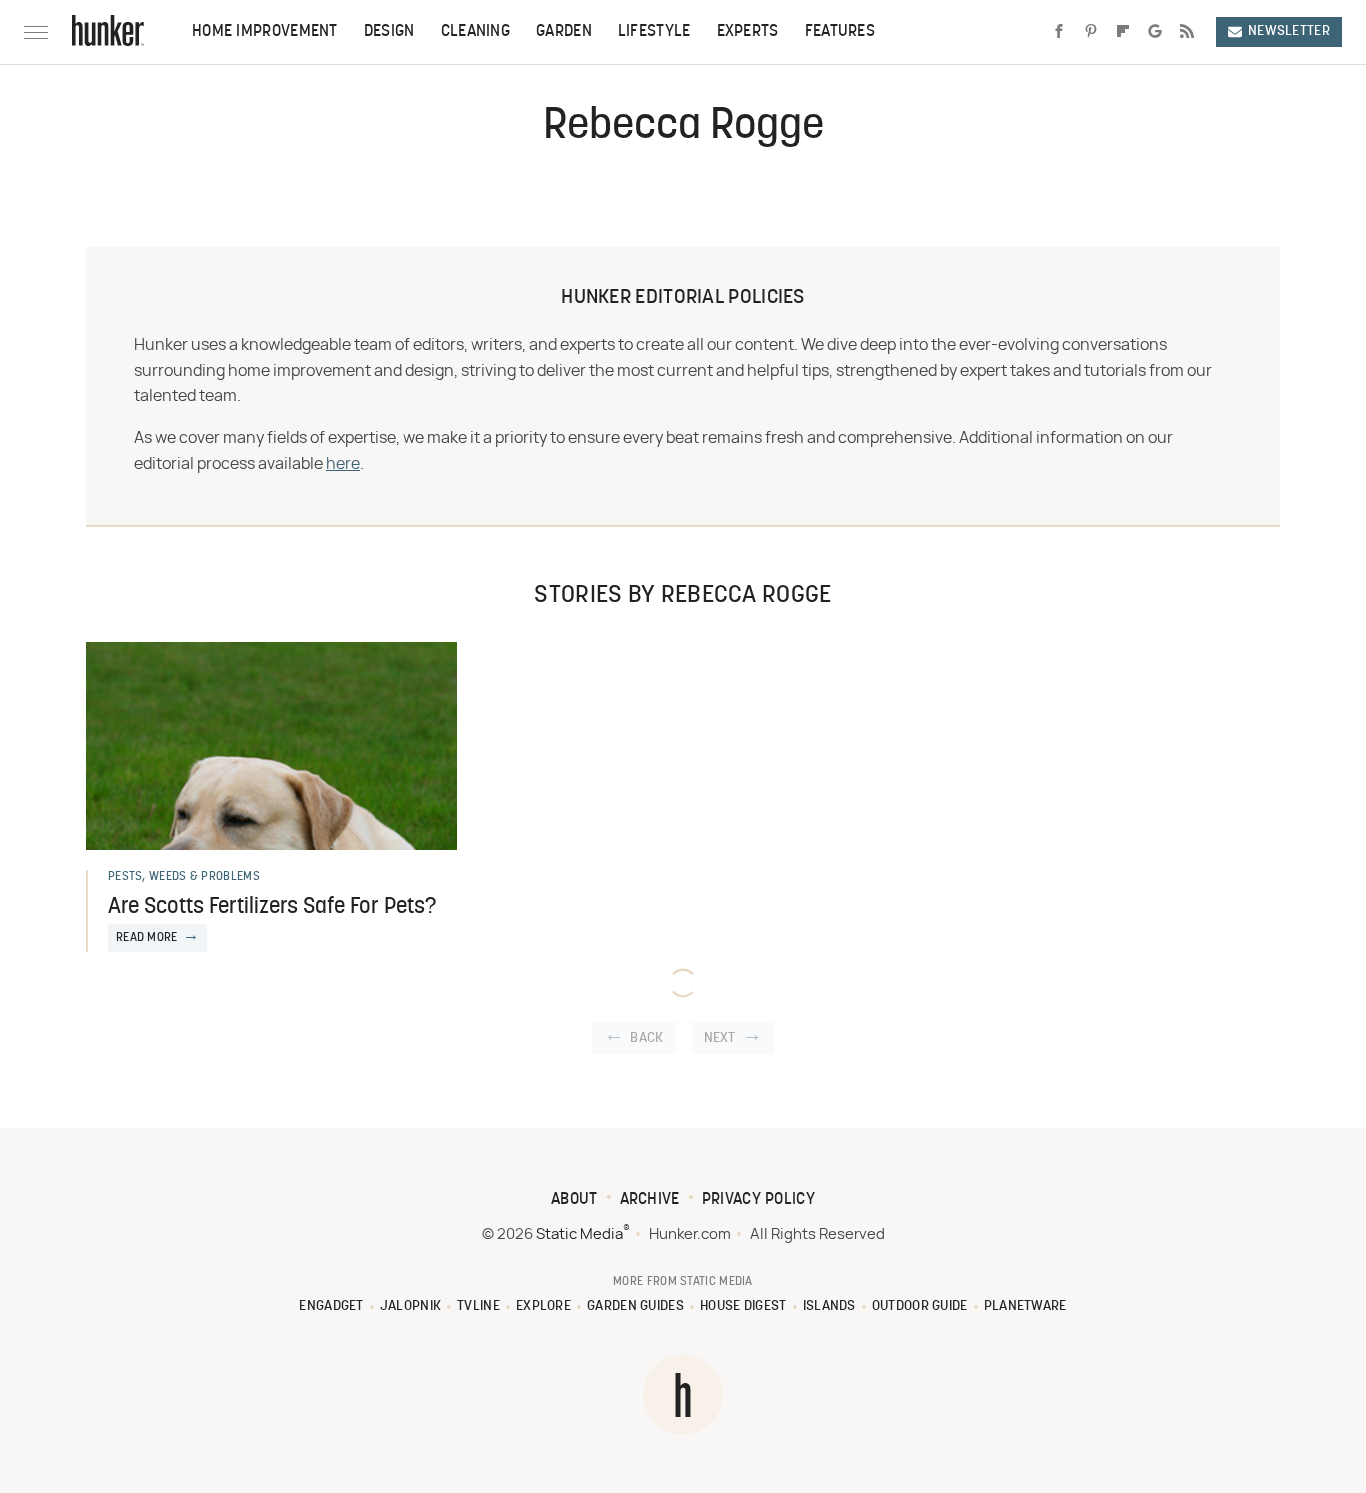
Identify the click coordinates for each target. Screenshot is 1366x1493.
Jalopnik (410, 1306)
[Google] (1155, 32)
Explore (543, 1306)
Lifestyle (654, 32)
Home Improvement (265, 32)
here (343, 464)
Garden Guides (635, 1306)
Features (840, 32)
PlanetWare (1025, 1306)
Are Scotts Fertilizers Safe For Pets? (272, 907)
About (574, 1200)
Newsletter (1289, 31)
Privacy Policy (758, 1200)
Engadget (331, 1306)
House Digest (743, 1306)
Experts (748, 32)
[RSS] (1187, 32)
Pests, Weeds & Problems (184, 877)
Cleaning (475, 32)
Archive (650, 1200)
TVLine (478, 1306)
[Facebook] (1059, 32)
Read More (147, 938)
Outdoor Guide (920, 1306)
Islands (829, 1306)
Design (389, 32)
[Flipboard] (1123, 32)
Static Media (579, 1234)
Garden (564, 32)
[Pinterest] (1091, 32)
